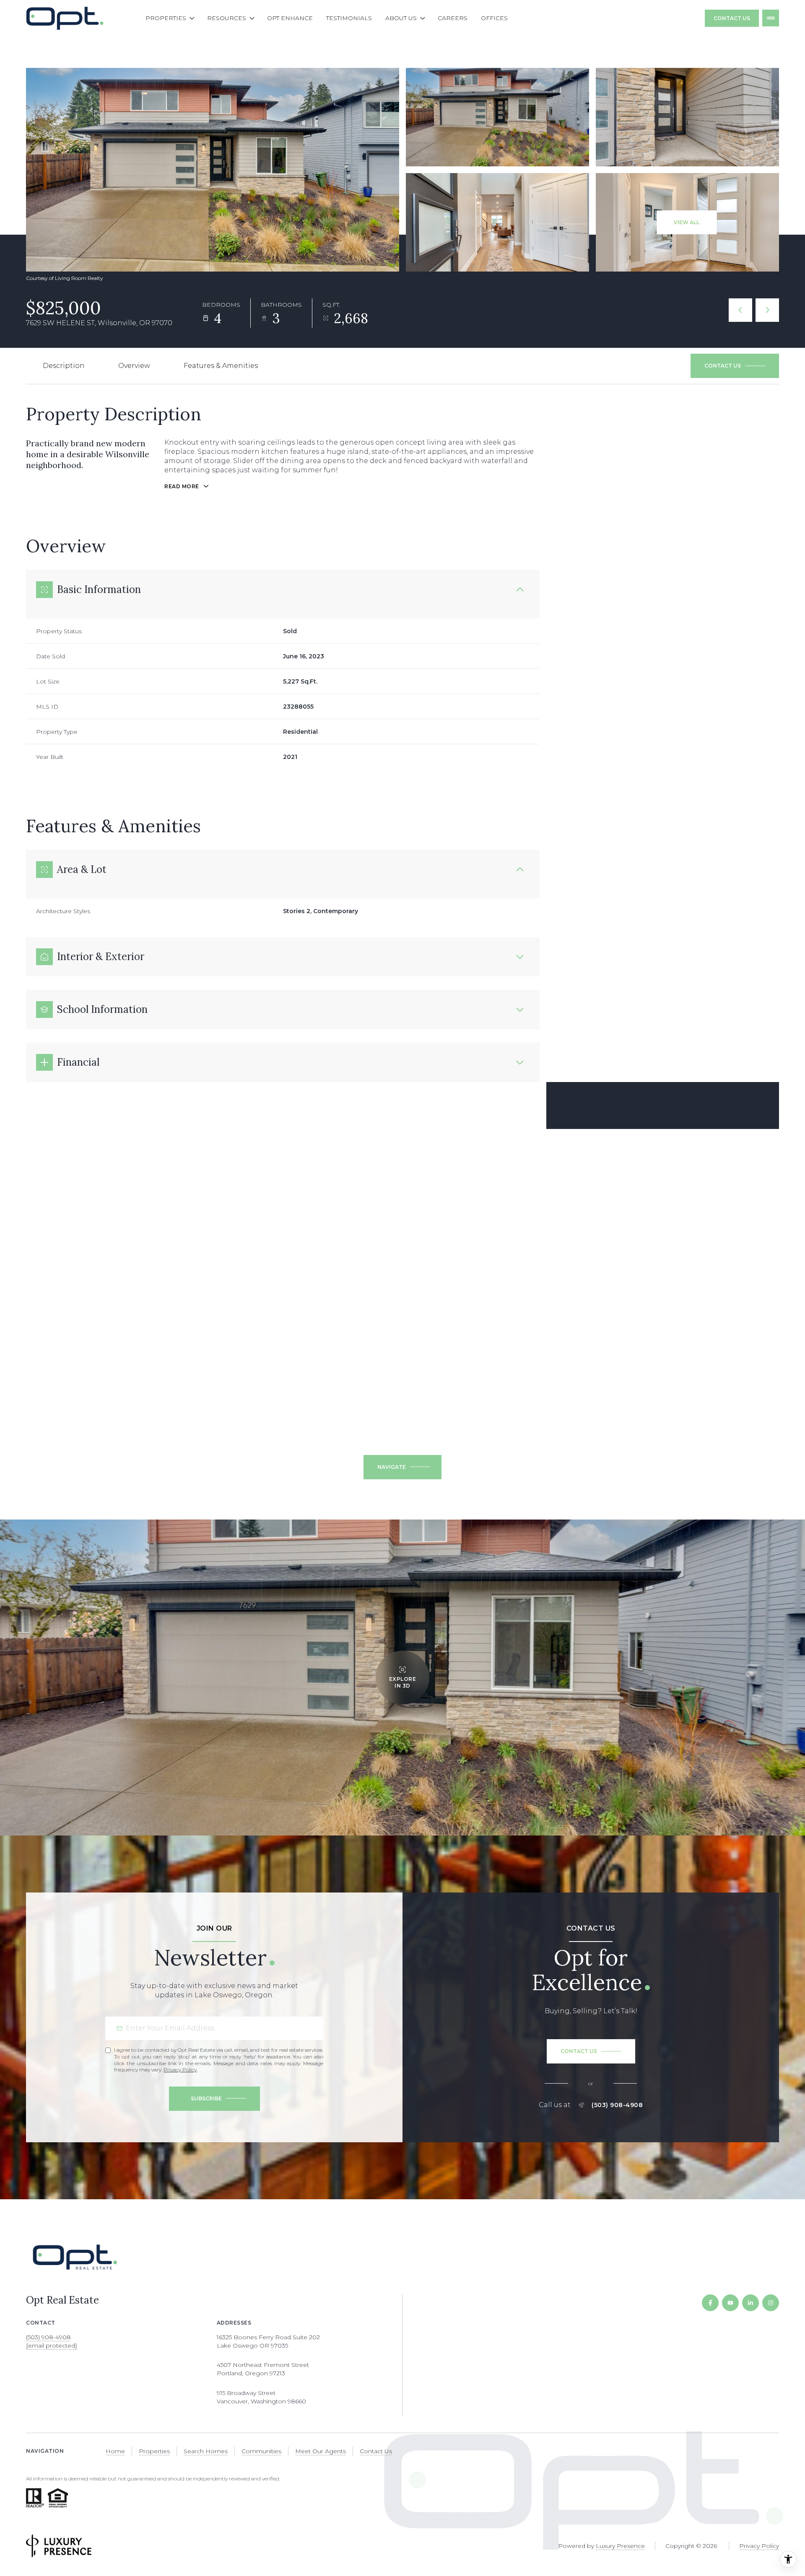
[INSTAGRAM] (771, 2303)
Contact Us (732, 18)
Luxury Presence (620, 2546)
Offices (494, 18)
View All (687, 222)
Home (115, 2451)
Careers (453, 18)
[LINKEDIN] (750, 2303)
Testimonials (349, 18)
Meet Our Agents (321, 2451)
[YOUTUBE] (730, 2303)
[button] (735, 366)
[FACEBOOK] (710, 2303)
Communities (261, 2451)
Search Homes (206, 2451)
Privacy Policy (180, 2070)
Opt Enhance (290, 18)
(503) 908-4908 (617, 2105)
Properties (154, 2451)
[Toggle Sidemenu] (771, 18)
